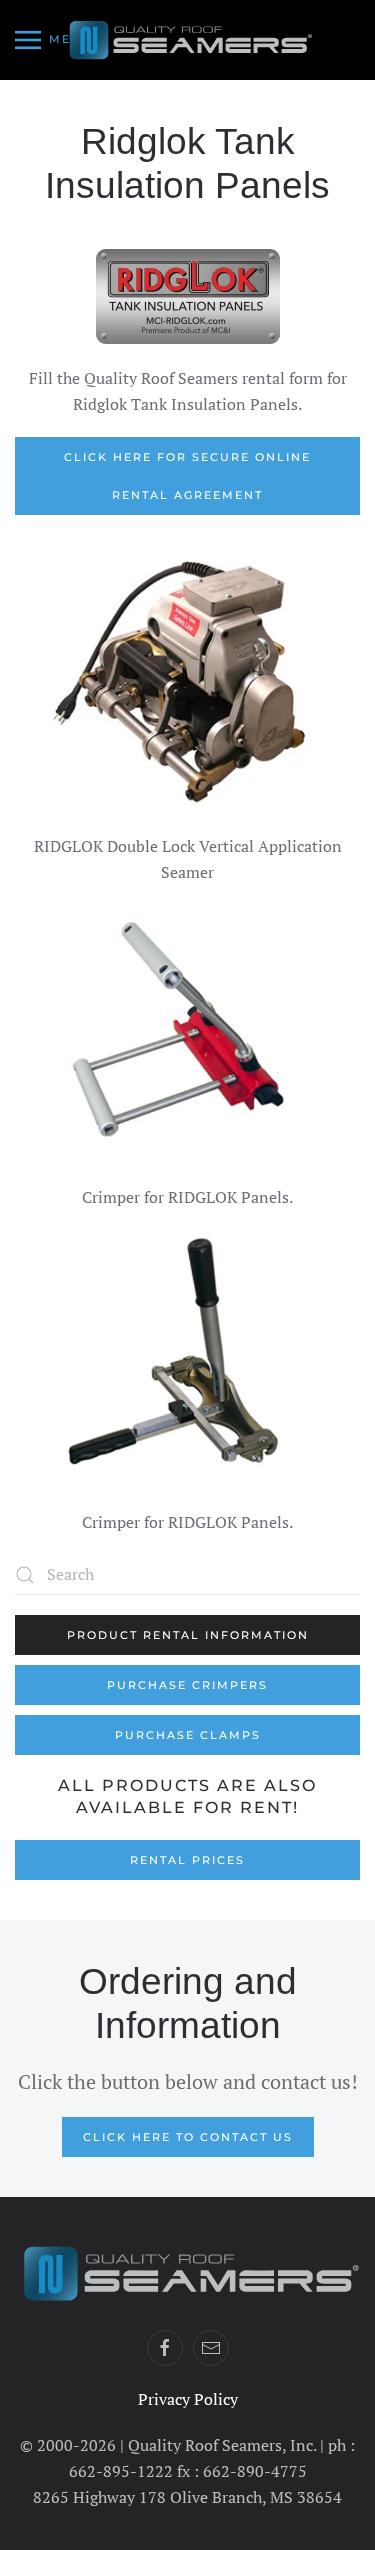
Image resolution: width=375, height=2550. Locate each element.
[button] (54, 40)
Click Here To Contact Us (188, 2137)
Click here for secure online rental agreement (187, 476)
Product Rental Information (188, 1635)
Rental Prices (187, 1860)
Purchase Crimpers (187, 1685)
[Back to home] (188, 40)
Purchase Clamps (188, 1735)
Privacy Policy (188, 2399)
